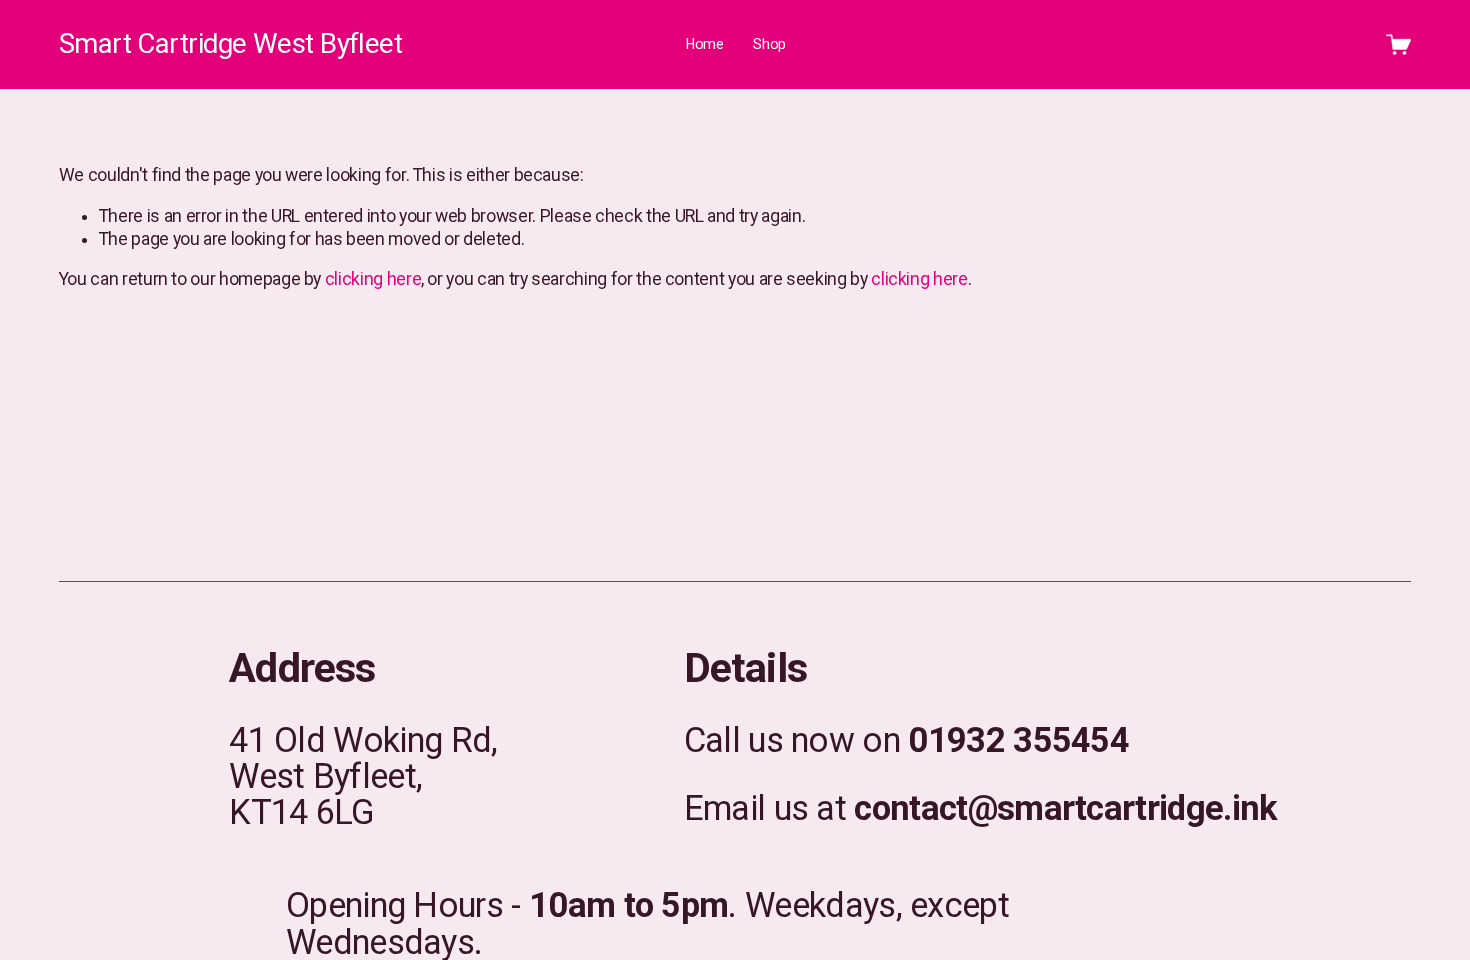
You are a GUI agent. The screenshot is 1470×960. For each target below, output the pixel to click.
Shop (769, 44)
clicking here (373, 279)
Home (705, 44)
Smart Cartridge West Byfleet (230, 43)
